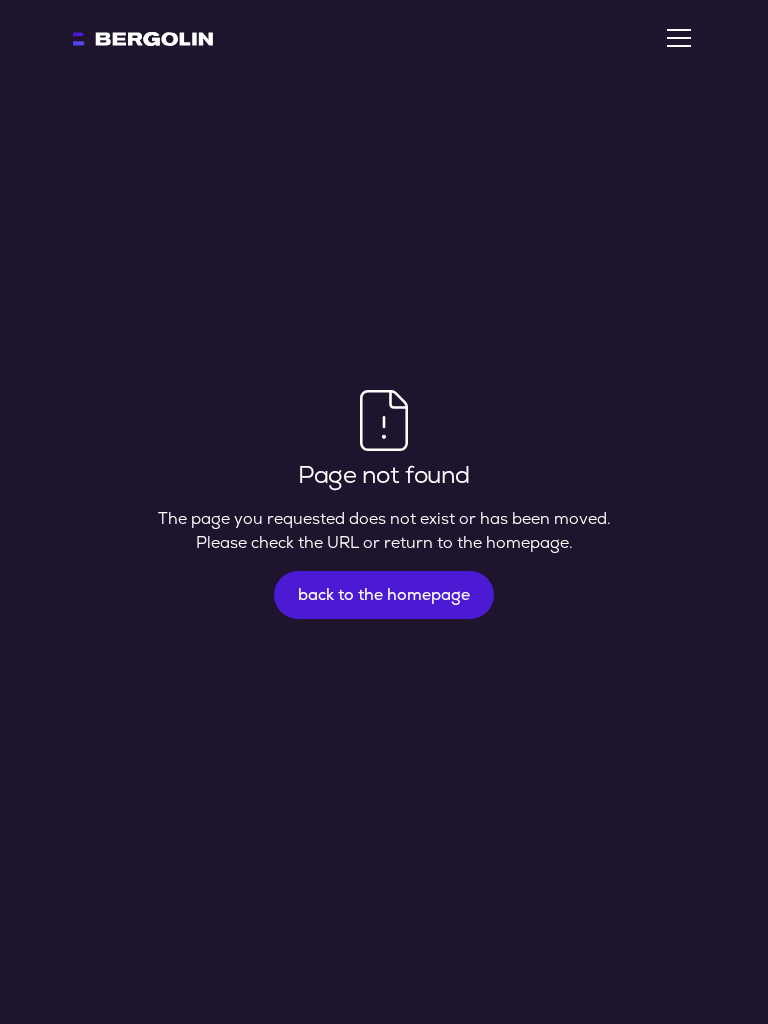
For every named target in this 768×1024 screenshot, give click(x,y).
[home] (143, 38)
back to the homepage (384, 594)
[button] (675, 38)
